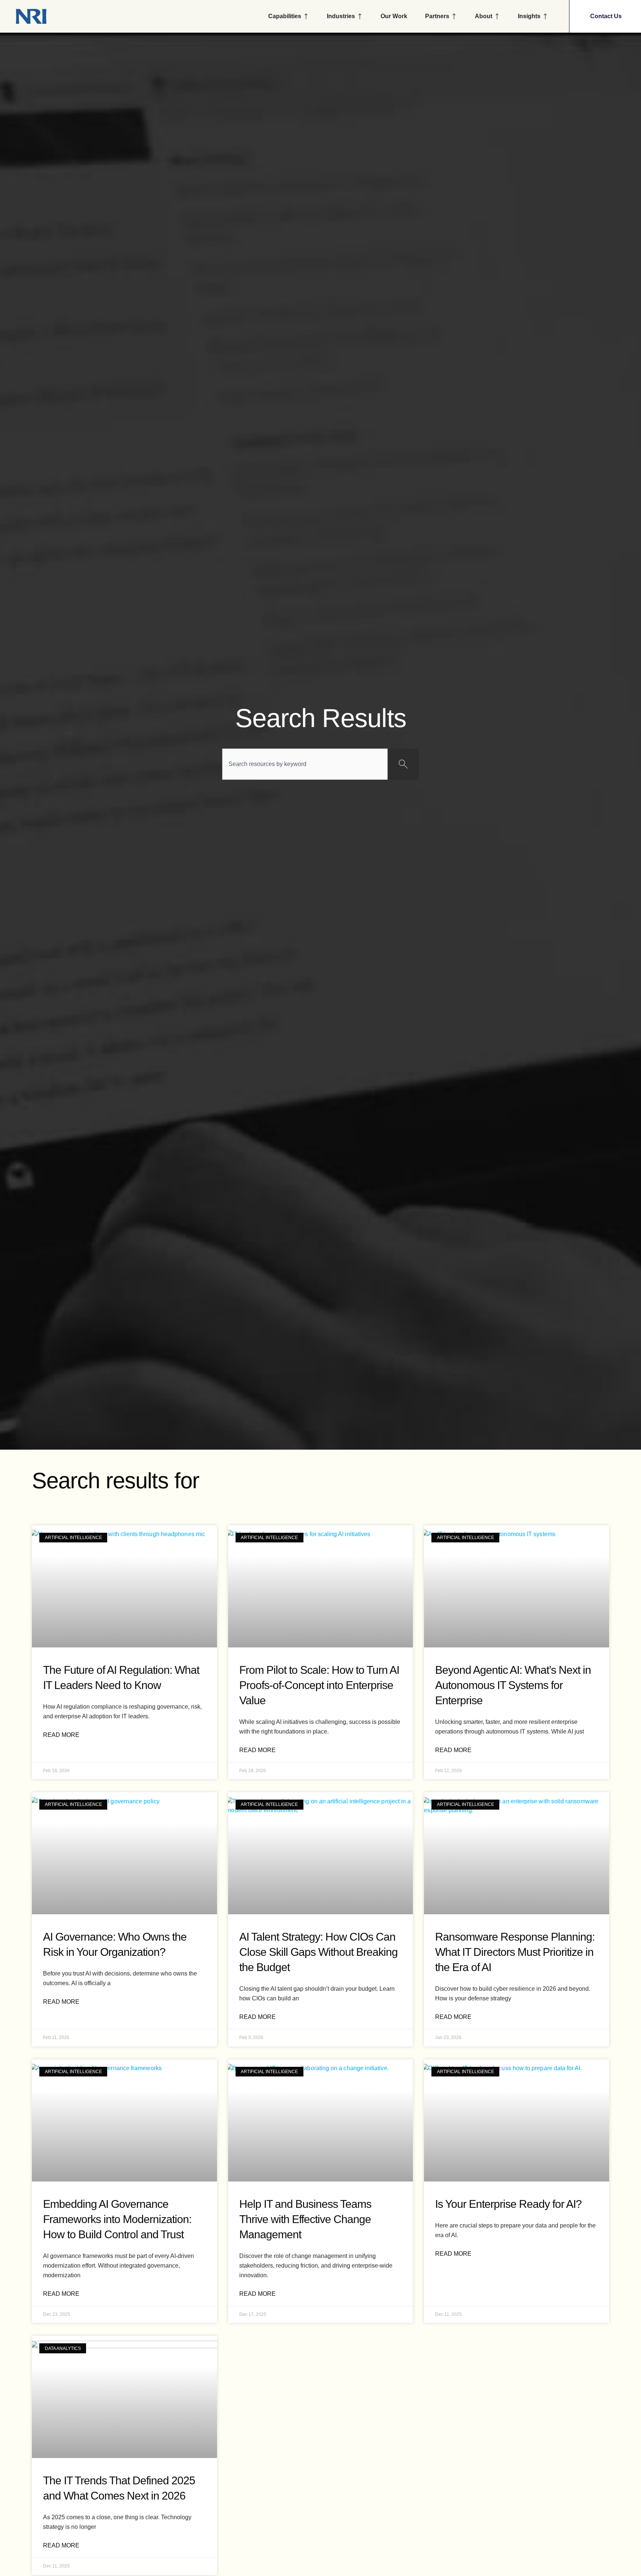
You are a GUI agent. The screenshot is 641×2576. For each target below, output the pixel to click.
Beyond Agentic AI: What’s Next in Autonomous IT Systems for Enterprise (513, 1685)
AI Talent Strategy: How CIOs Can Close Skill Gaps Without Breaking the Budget (318, 1952)
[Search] (403, 764)
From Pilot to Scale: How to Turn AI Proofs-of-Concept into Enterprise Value (319, 1685)
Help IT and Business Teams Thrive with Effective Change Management (305, 2219)
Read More (61, 1735)
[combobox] (305, 764)
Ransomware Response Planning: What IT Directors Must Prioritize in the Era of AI (515, 1952)
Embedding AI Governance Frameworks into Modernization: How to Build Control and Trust (117, 2219)
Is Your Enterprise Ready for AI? (508, 2204)
